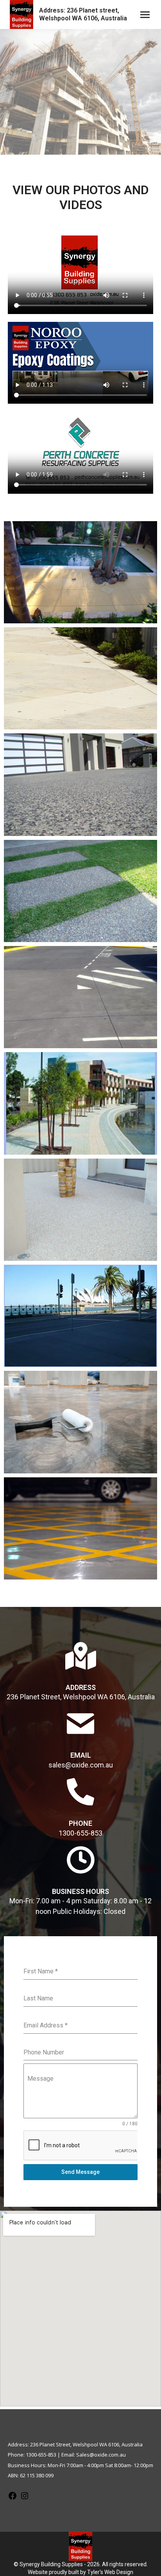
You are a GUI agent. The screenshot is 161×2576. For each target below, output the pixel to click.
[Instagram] (25, 2498)
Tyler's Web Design (110, 2572)
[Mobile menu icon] (145, 15)
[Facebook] (13, 2498)
